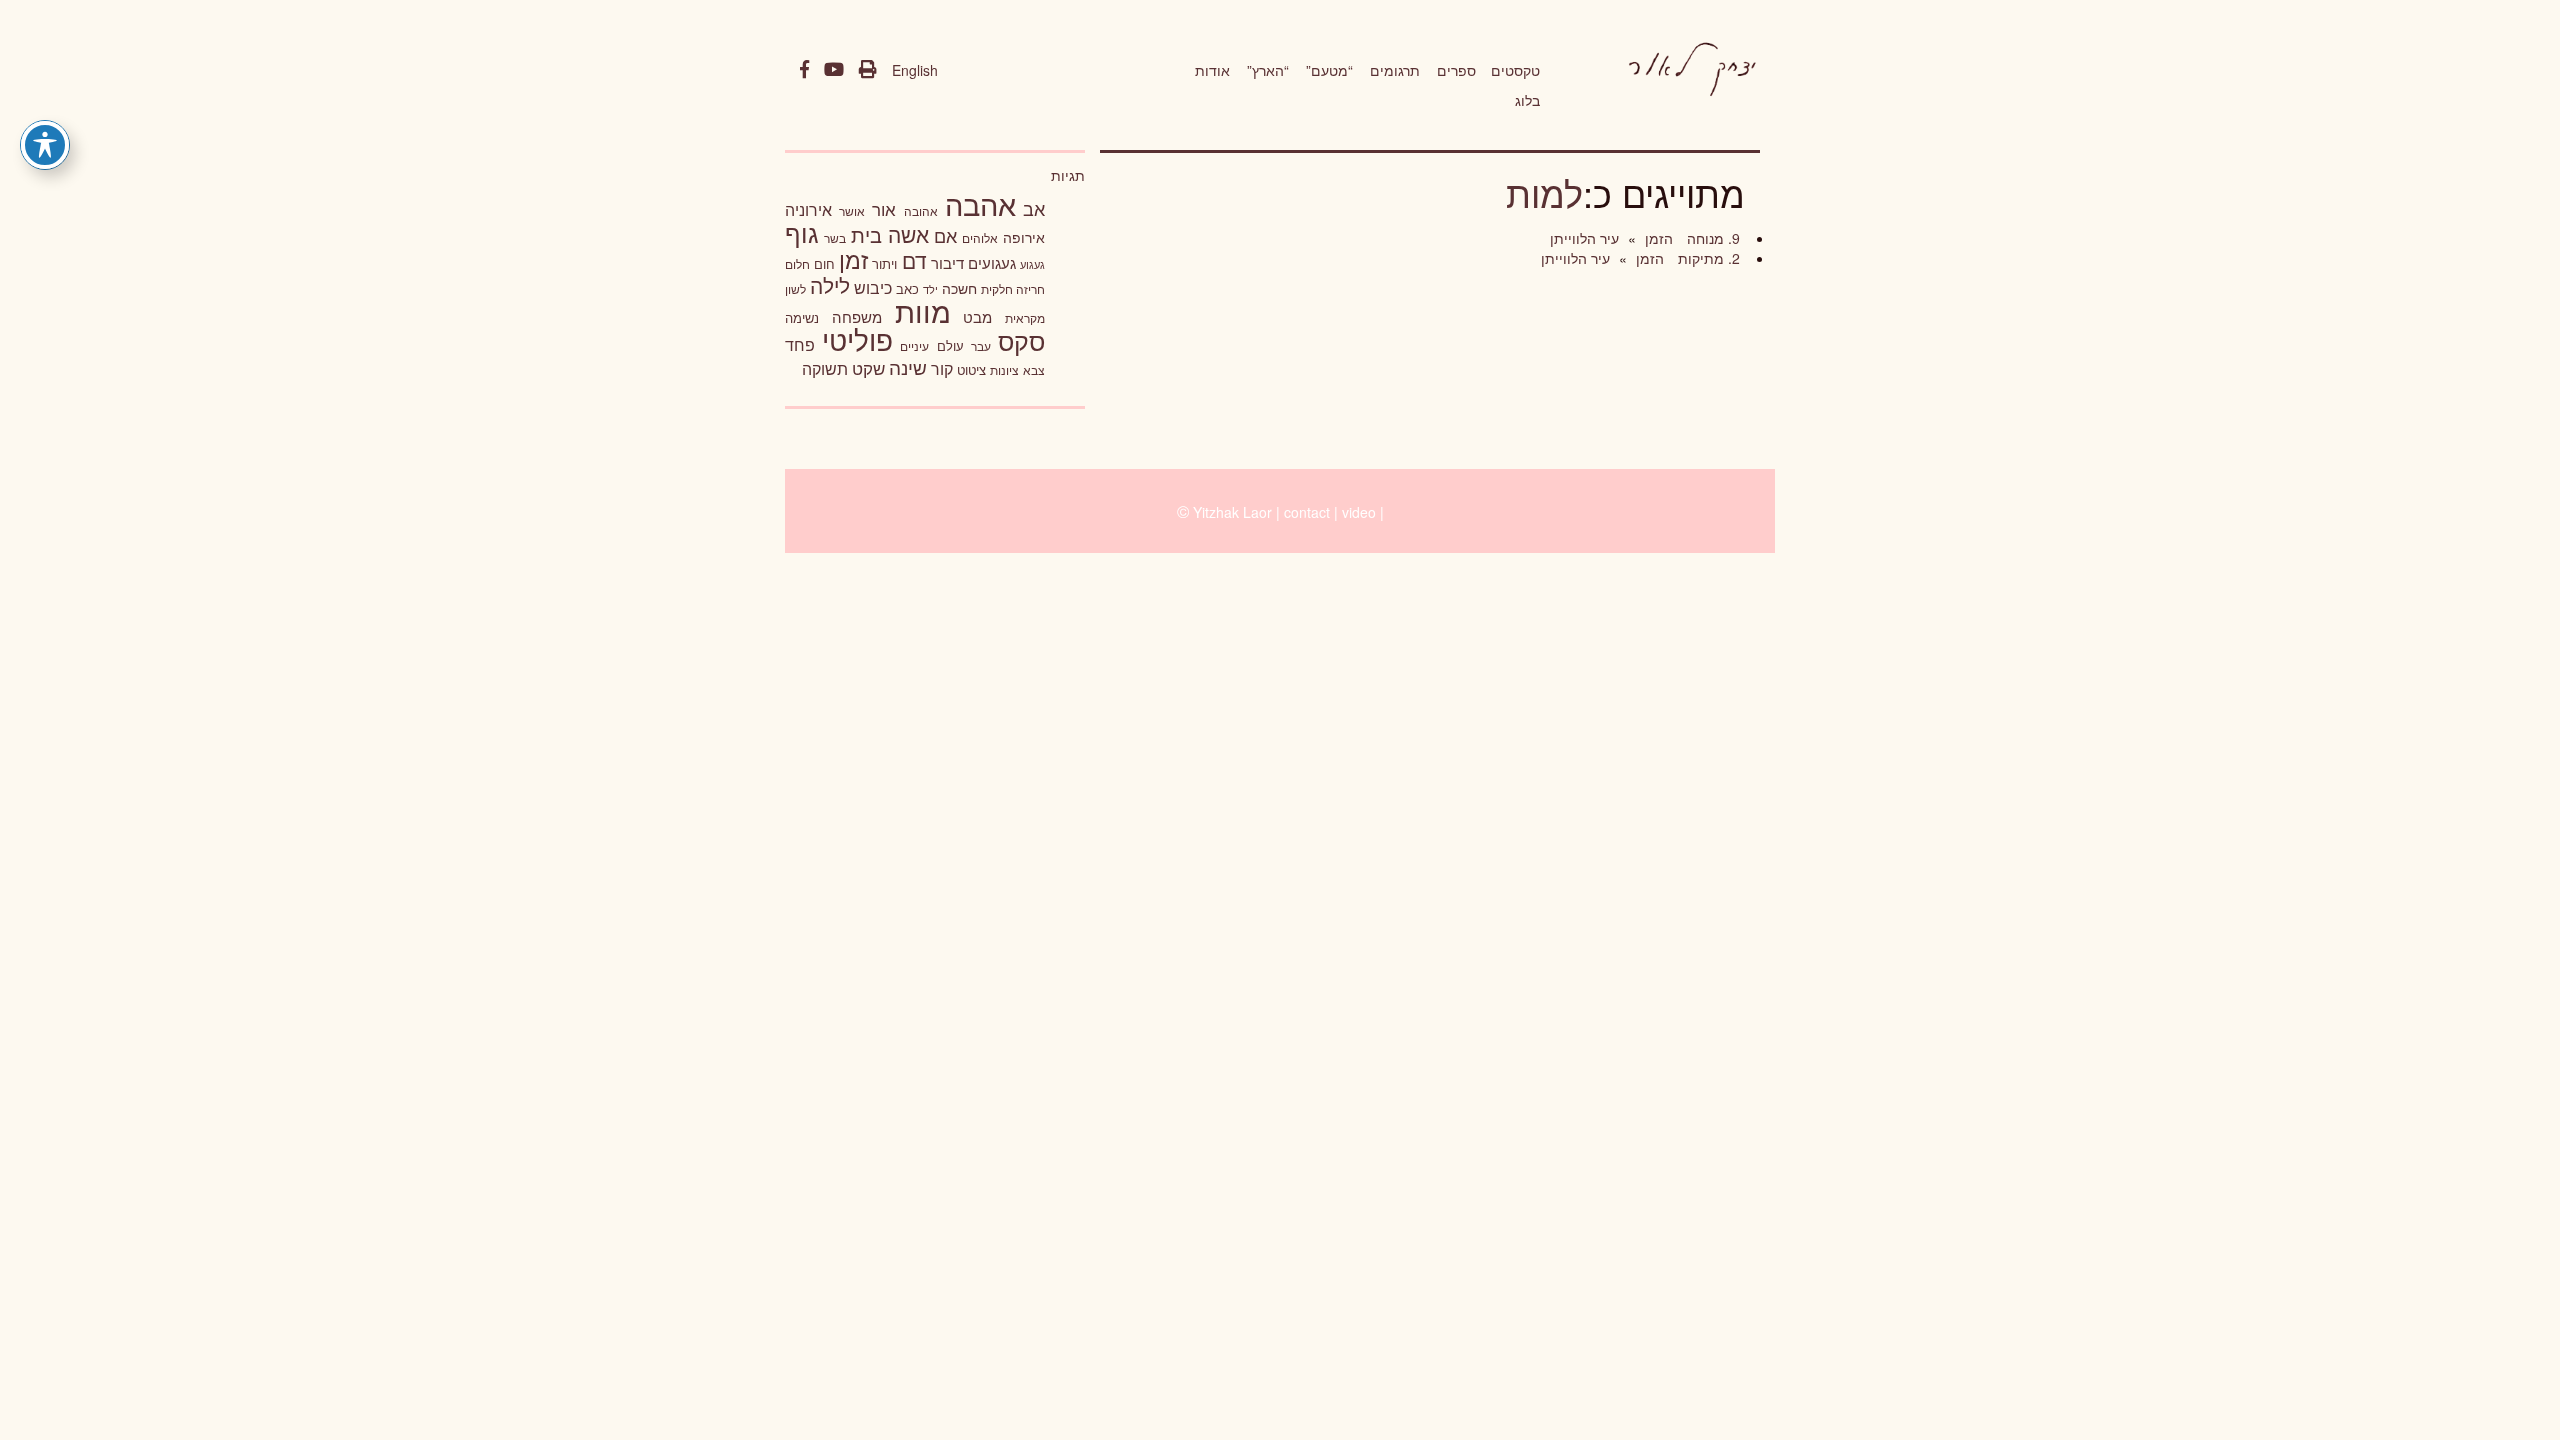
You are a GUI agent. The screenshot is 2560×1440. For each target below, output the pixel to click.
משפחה (857, 316)
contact (1307, 512)
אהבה (980, 203)
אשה (908, 234)
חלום (797, 264)
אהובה (921, 210)
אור (884, 208)
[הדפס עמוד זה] (868, 70)
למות (1544, 192)
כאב (907, 288)
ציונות (1004, 370)
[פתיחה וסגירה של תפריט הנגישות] (45, 145)
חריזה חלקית (1013, 288)
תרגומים (1395, 70)
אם (945, 235)
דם (914, 260)
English (915, 70)
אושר (852, 211)
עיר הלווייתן (1584, 238)
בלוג (1527, 100)
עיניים (914, 346)
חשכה (959, 288)
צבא (1034, 370)
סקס (1021, 340)
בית (866, 234)
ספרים (1456, 70)
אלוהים (980, 238)
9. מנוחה (1711, 238)
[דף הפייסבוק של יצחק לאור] (804, 70)
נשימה (802, 317)
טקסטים (1515, 70)
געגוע (1032, 264)
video (1359, 512)
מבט (977, 316)
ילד (930, 289)
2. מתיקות (1707, 258)
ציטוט (971, 369)
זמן (853, 259)
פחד (800, 344)
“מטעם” (1329, 70)
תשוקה (825, 368)
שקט (868, 368)
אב (1034, 208)
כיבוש (873, 287)
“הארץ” (1268, 70)
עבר (981, 345)
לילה (830, 285)
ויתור (884, 263)
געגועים (992, 262)
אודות (1212, 70)
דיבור (947, 262)
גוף (802, 232)
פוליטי (857, 339)
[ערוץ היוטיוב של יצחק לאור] (834, 70)
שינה (908, 367)
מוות (923, 310)
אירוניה (808, 209)
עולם (950, 345)
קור (942, 368)
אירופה (1024, 237)
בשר (835, 238)
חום (824, 263)
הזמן (1657, 238)
